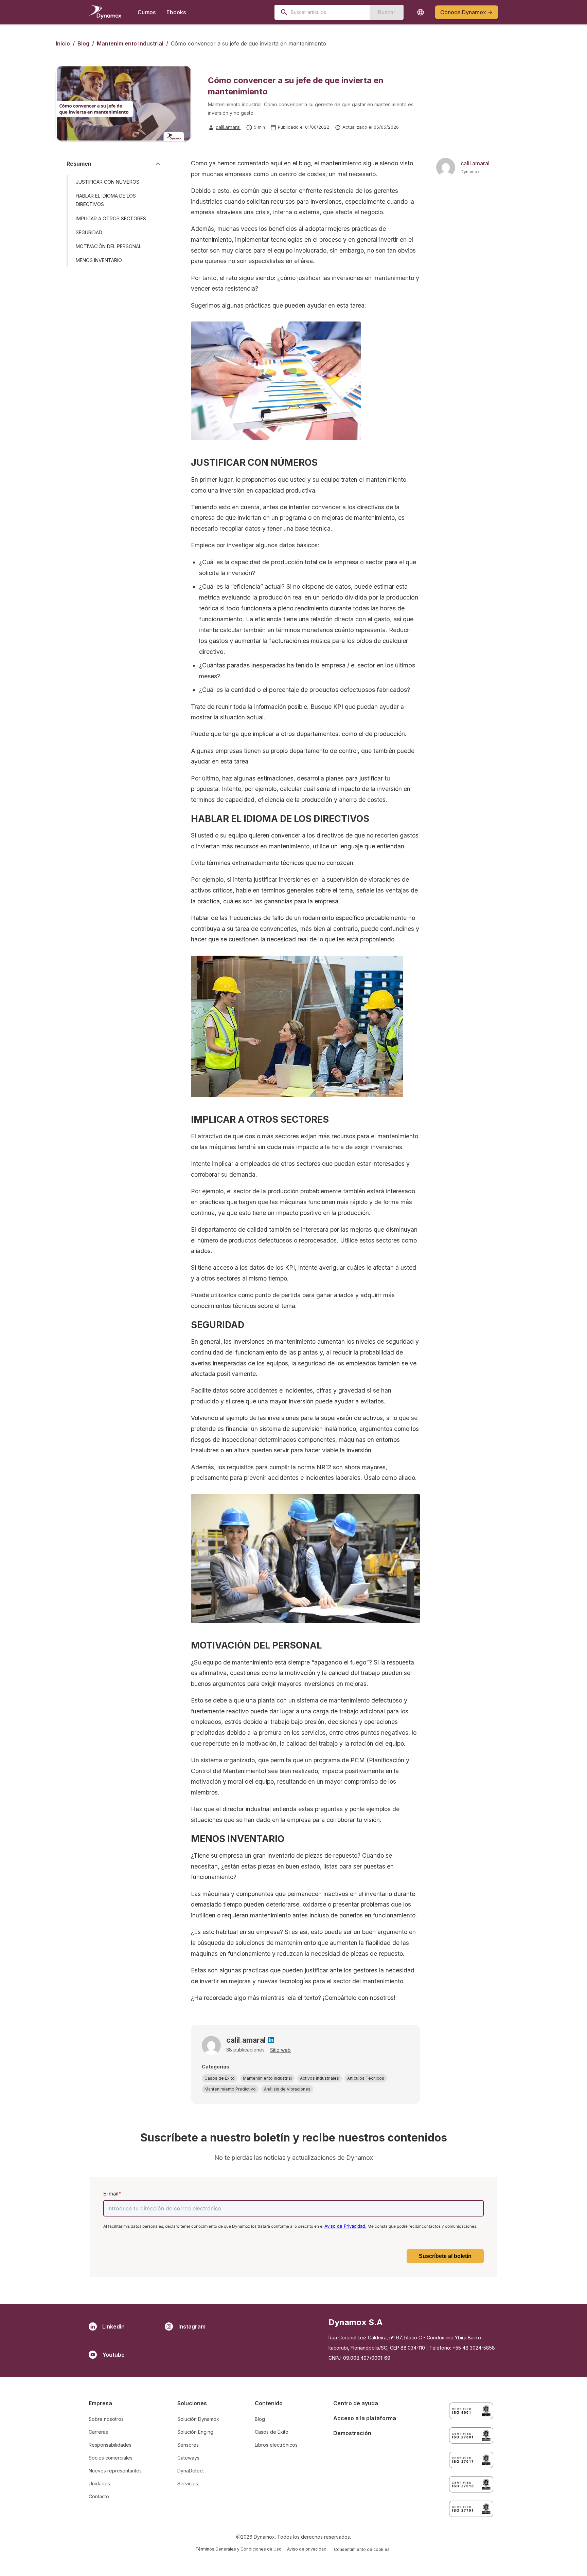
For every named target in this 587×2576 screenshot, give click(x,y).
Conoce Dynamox (463, 12)
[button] (220, 2078)
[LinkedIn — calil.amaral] (271, 2040)
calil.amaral (228, 127)
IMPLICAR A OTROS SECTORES (111, 218)
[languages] (421, 12)
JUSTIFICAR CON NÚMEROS (108, 182)
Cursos (147, 12)
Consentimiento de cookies (362, 2549)
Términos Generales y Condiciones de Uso (238, 2549)
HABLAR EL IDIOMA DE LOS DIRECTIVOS (106, 200)
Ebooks (176, 12)
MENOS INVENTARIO (99, 260)
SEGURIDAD (89, 232)
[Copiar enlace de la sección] (157, 182)
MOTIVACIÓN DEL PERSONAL (109, 246)
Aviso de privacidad (307, 2549)
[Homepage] (105, 12)
